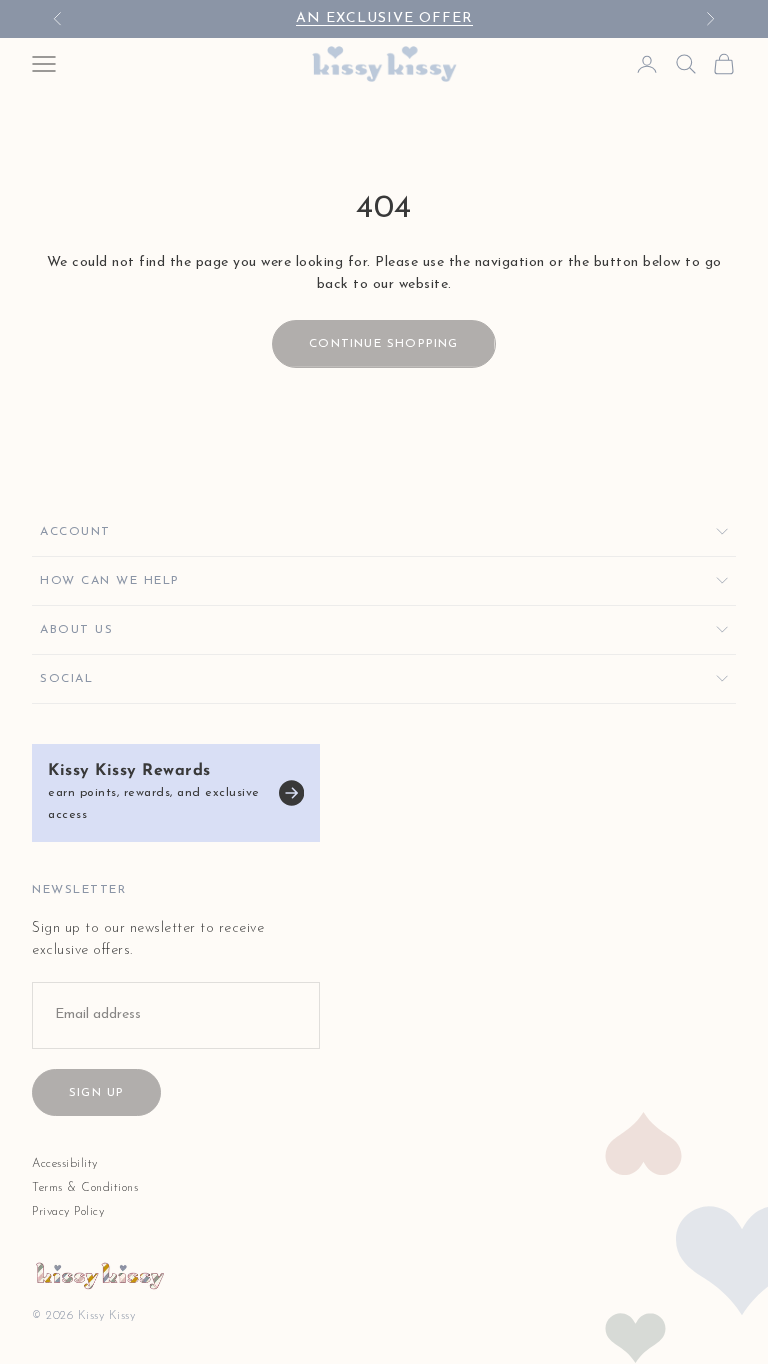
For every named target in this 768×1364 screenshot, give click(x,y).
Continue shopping (383, 344)
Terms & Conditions (85, 1188)
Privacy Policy (68, 1212)
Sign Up (96, 1093)
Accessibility (65, 1164)
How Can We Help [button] (110, 581)
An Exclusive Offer (384, 18)
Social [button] (66, 679)
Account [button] (75, 532)
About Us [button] (76, 630)
